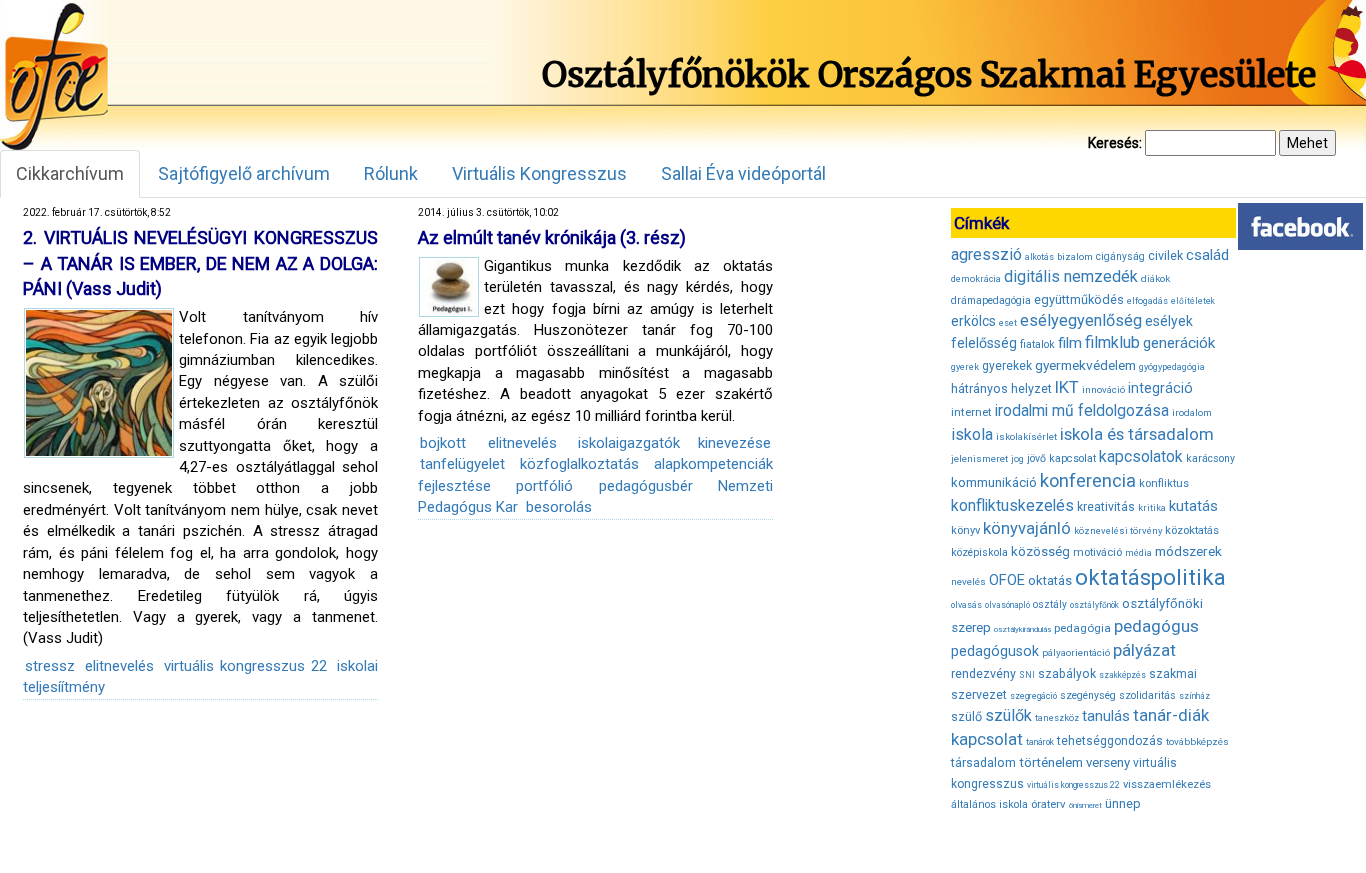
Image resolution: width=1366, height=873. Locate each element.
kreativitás (1106, 507)
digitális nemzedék (1071, 276)
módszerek (1188, 551)
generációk (1179, 343)
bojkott (443, 443)
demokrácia (976, 279)
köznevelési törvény (1118, 530)
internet (971, 412)
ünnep (1123, 803)
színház (1194, 696)
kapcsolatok (1141, 457)
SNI (1027, 675)
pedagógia (1082, 628)
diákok (1155, 278)
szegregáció (1033, 696)
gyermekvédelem (1085, 365)
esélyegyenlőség (1081, 320)
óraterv (1048, 804)
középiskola (979, 552)
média (1138, 553)
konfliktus (1164, 483)
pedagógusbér (646, 486)
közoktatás (1192, 530)
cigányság (1120, 256)
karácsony (1210, 458)
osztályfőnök (1094, 605)
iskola (972, 434)
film (1070, 343)
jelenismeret (979, 458)
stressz (50, 666)
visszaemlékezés (1167, 784)
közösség (1040, 551)
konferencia (1088, 480)
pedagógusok (995, 651)
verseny (1108, 762)
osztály (1050, 604)
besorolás (559, 507)
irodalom (1192, 412)
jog (1017, 459)
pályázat (1144, 650)
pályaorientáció (1076, 652)
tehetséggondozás (1110, 741)
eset (1008, 323)
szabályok (1067, 674)
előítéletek (1193, 301)
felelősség (984, 343)
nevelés (968, 581)
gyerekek (1007, 366)
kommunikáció (994, 482)
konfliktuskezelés (1012, 505)
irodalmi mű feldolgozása (1082, 411)
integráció (1160, 388)
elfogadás (1147, 301)
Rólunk (391, 173)
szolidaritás (1147, 695)
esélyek (1169, 321)
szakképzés (1122, 675)
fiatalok (1037, 344)
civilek (1165, 255)
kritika (1152, 508)
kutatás (1193, 506)
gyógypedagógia (1172, 367)
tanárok (1040, 742)
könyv (965, 530)
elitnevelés (119, 666)
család (1207, 255)
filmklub (1112, 342)
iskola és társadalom (1137, 434)
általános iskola (989, 804)
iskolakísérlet (1026, 436)
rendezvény (983, 673)
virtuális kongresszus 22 (245, 666)
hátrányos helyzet (1001, 388)
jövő (1036, 458)
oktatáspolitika (1150, 577)
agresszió (986, 254)
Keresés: (1115, 143)
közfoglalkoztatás (579, 464)
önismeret (1085, 805)
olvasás (966, 605)
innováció (1103, 389)
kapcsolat (1072, 458)
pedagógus (1156, 626)
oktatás (1050, 580)
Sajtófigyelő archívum (244, 173)
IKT (1067, 387)
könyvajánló (1027, 528)
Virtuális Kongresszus (539, 173)
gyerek (965, 367)
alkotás (1039, 257)
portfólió (544, 486)
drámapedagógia (991, 300)
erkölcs (973, 321)
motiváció (1097, 552)
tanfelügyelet (462, 464)
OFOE (1007, 580)
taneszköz (1057, 718)
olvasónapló (1007, 605)
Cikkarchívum (70, 173)
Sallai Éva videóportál (743, 173)
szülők (1008, 715)
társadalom (983, 762)
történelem (1051, 762)
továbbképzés (1197, 741)
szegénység (1088, 695)
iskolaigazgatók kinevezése (674, 443)
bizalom (1075, 256)
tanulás (1106, 716)
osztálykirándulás (1022, 629)
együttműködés (1079, 299)
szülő (966, 716)
